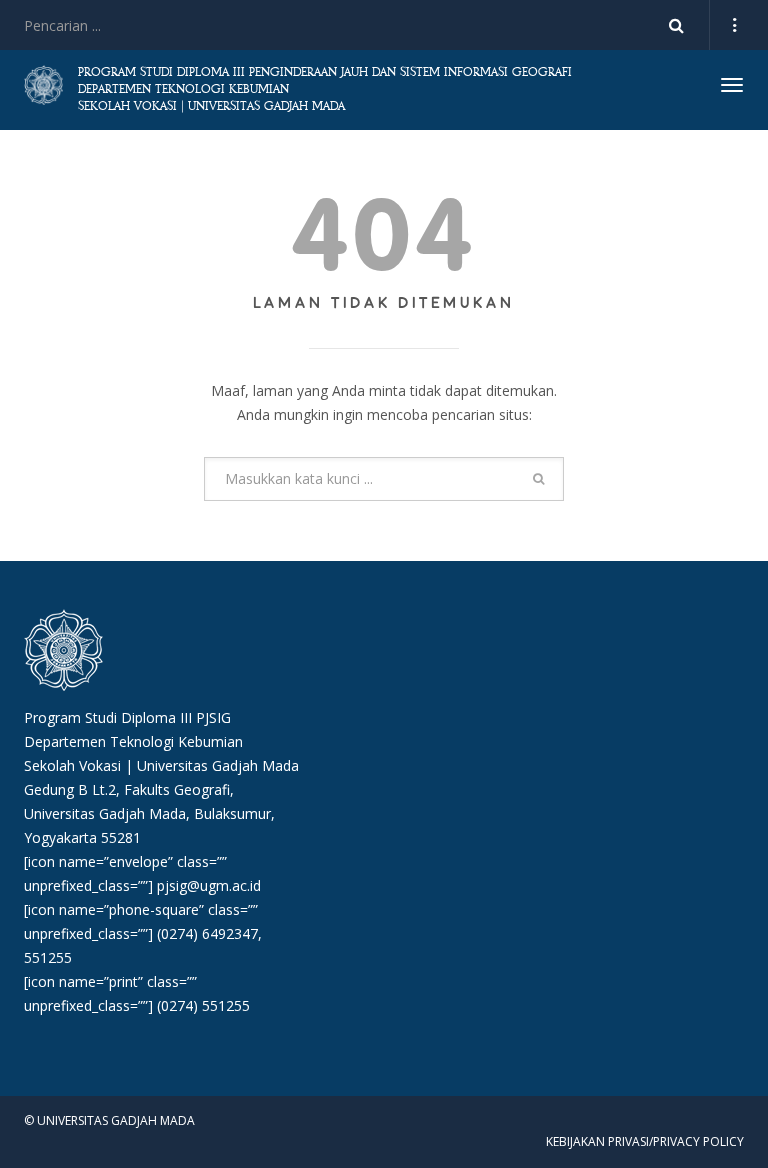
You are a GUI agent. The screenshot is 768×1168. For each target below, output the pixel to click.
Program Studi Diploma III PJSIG (127, 717)
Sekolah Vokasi (72, 765)
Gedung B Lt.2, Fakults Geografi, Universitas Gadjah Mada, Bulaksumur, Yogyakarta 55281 (149, 813)
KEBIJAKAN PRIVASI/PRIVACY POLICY (645, 1141)
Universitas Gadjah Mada (218, 765)
